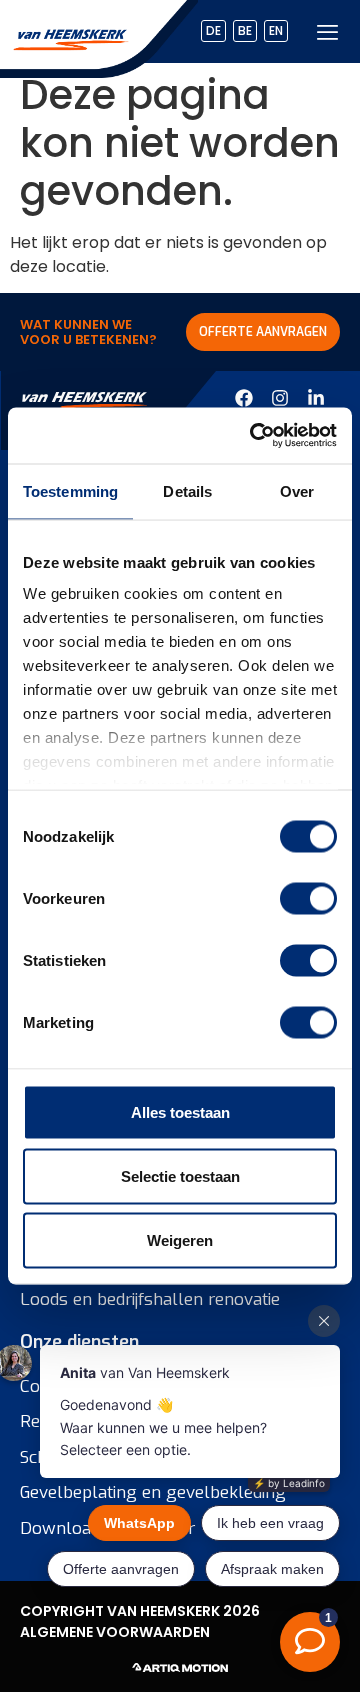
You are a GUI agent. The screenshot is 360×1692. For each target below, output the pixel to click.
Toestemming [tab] (70, 490)
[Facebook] (244, 398)
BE (245, 30)
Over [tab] (297, 490)
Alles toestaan (180, 1111)
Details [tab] (187, 490)
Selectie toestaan (180, 1175)
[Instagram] (280, 398)
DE (213, 30)
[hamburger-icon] (327, 31)
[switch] (308, 898)
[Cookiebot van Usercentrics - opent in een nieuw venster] (254, 436)
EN (276, 30)
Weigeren (180, 1239)
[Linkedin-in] (316, 398)
